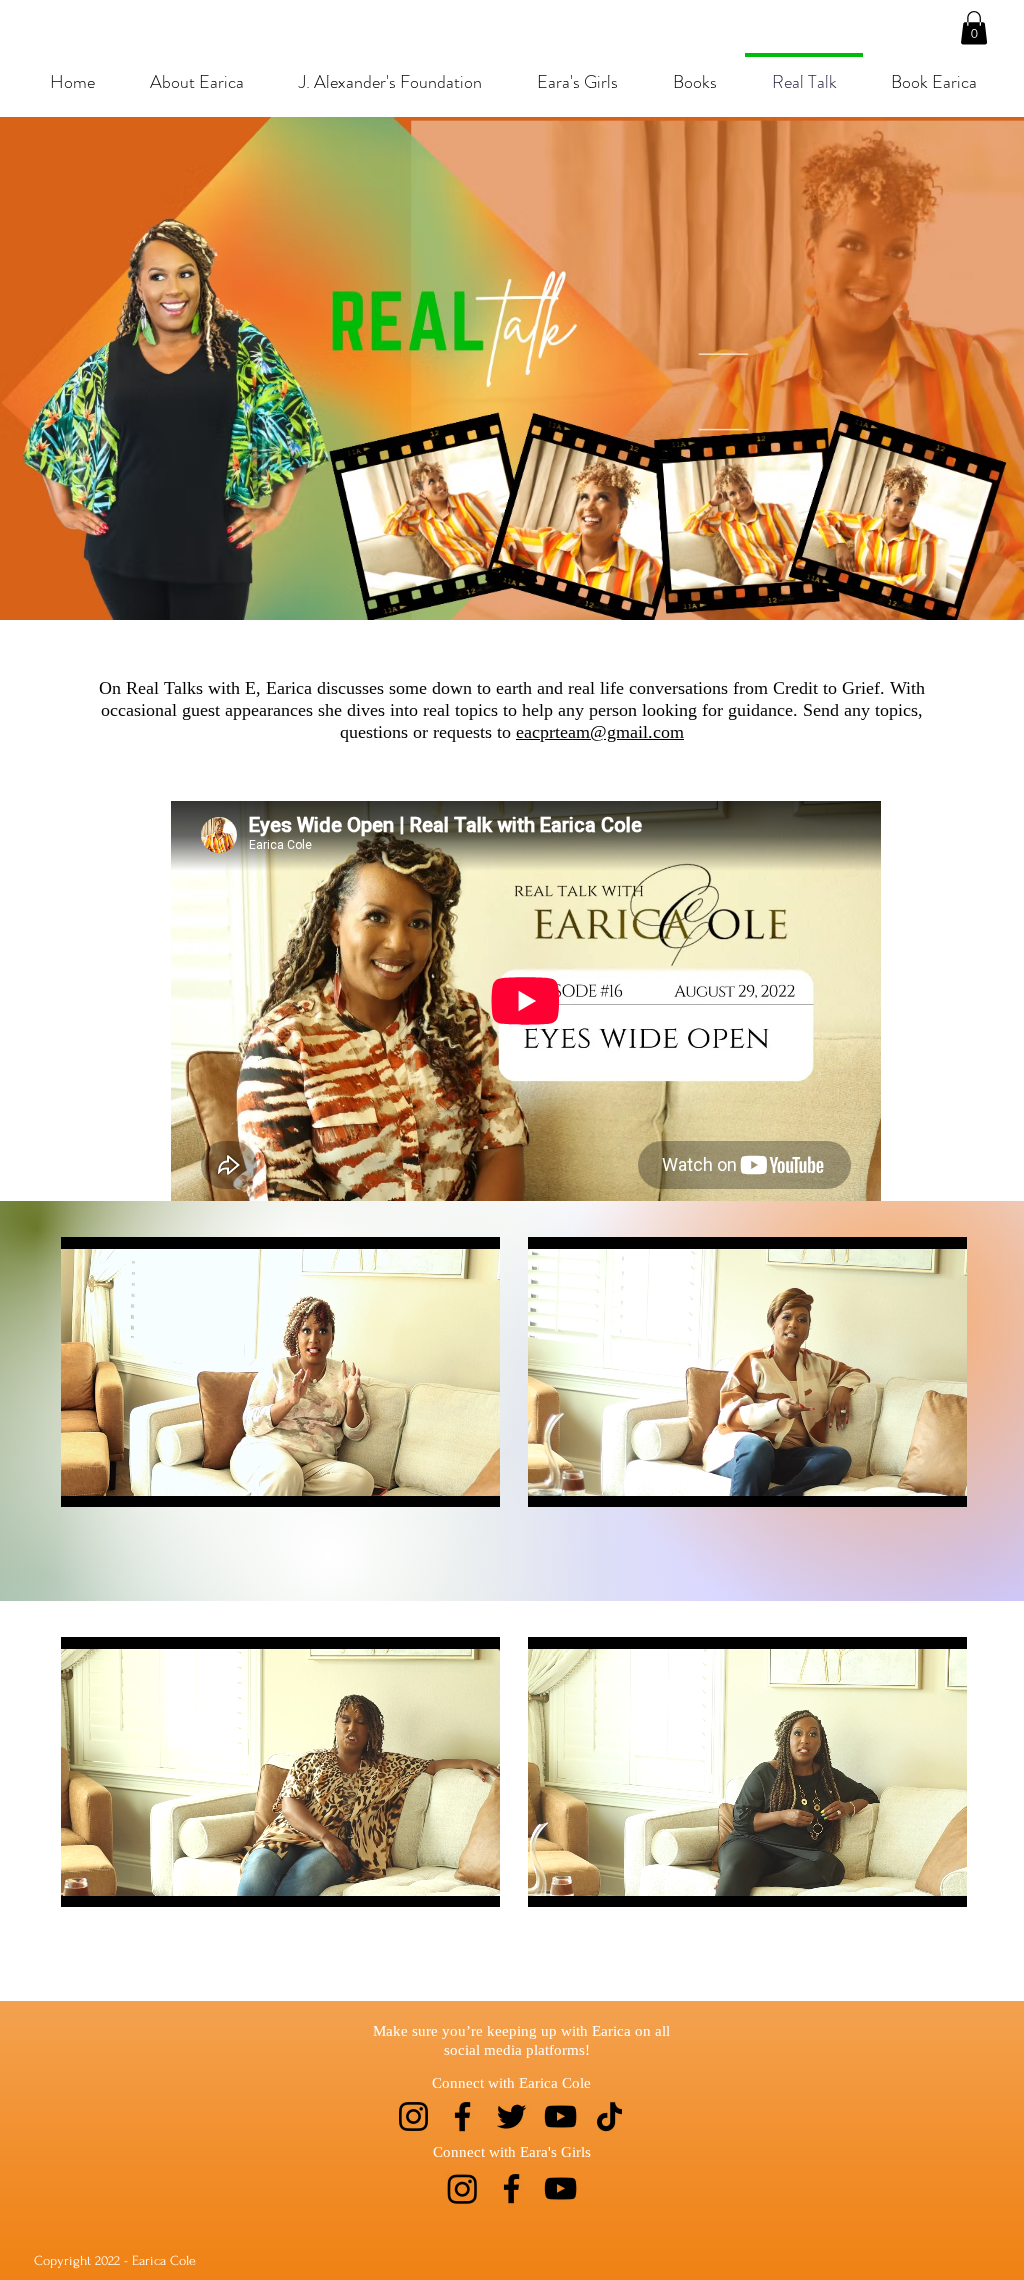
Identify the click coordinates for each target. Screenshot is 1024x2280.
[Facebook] (462, 2116)
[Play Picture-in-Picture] (439, 1480)
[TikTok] (609, 2116)
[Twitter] (511, 2116)
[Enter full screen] (473, 1480)
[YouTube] (560, 2116)
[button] (974, 27)
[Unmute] (121, 1480)
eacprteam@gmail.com (600, 732)
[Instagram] (413, 2116)
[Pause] (87, 1480)
